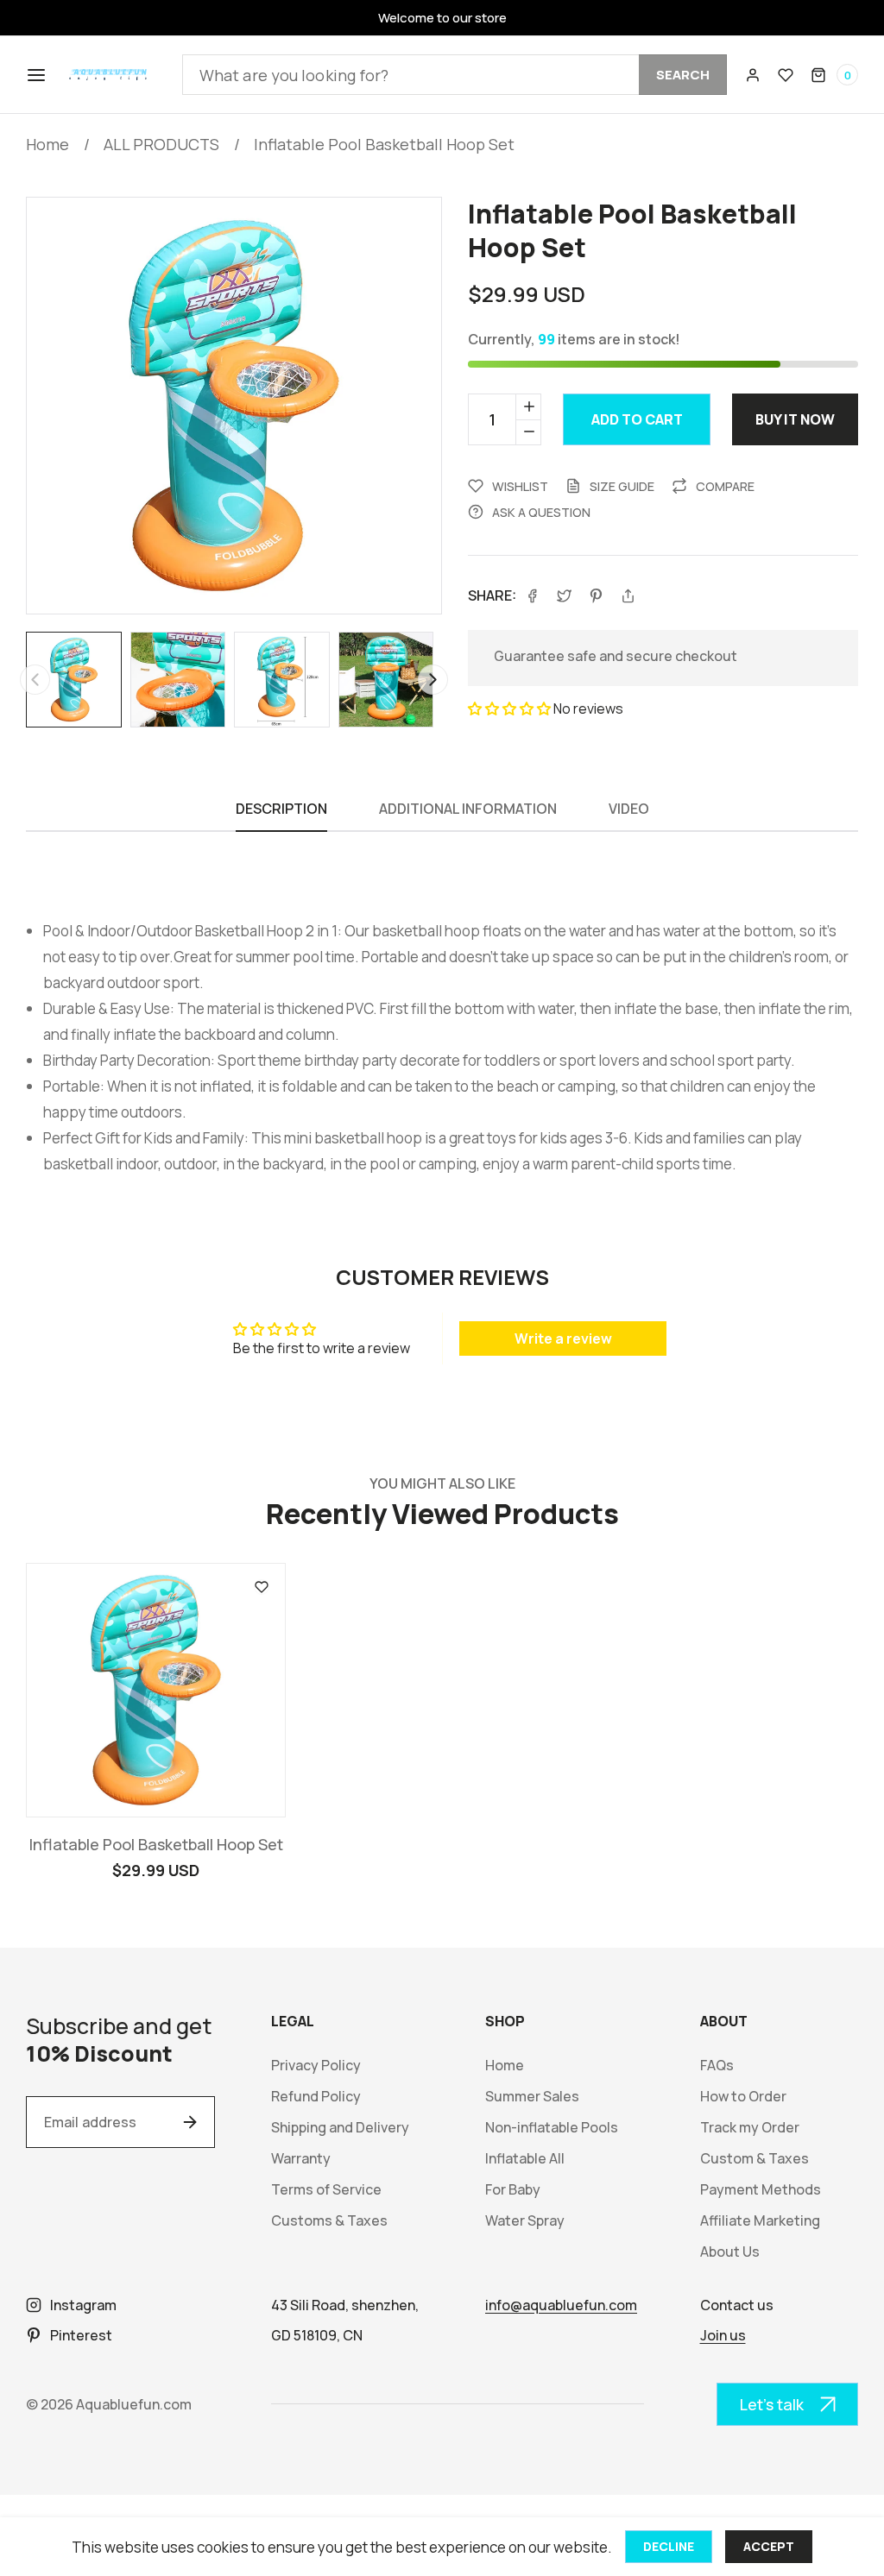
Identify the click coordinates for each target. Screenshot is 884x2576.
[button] (35, 75)
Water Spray (525, 2221)
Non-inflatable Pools (552, 2128)
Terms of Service (326, 2190)
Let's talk (772, 2404)
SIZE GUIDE (622, 486)
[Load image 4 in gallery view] (386, 680)
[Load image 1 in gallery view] (74, 680)
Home (47, 144)
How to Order (743, 2097)
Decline (669, 2546)
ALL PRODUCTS (161, 144)
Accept (769, 2546)
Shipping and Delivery (340, 2128)
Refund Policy (316, 2097)
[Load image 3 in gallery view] (282, 680)
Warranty (301, 2159)
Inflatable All (525, 2159)
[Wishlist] (786, 75)
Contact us (737, 2305)
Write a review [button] (563, 1338)
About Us (730, 2252)
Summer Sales (532, 2097)
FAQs (717, 2066)
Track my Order (750, 2128)
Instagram (83, 2305)
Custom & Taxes (755, 2159)
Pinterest (81, 2335)
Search (683, 75)
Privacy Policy (316, 2066)
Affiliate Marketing (760, 2221)
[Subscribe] (190, 2122)
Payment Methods (761, 2190)
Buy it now (795, 419)
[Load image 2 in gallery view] (178, 680)
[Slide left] (35, 680)
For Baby (513, 2190)
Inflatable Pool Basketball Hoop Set (384, 144)
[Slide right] (433, 680)
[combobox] (455, 75)
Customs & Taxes (329, 2221)
